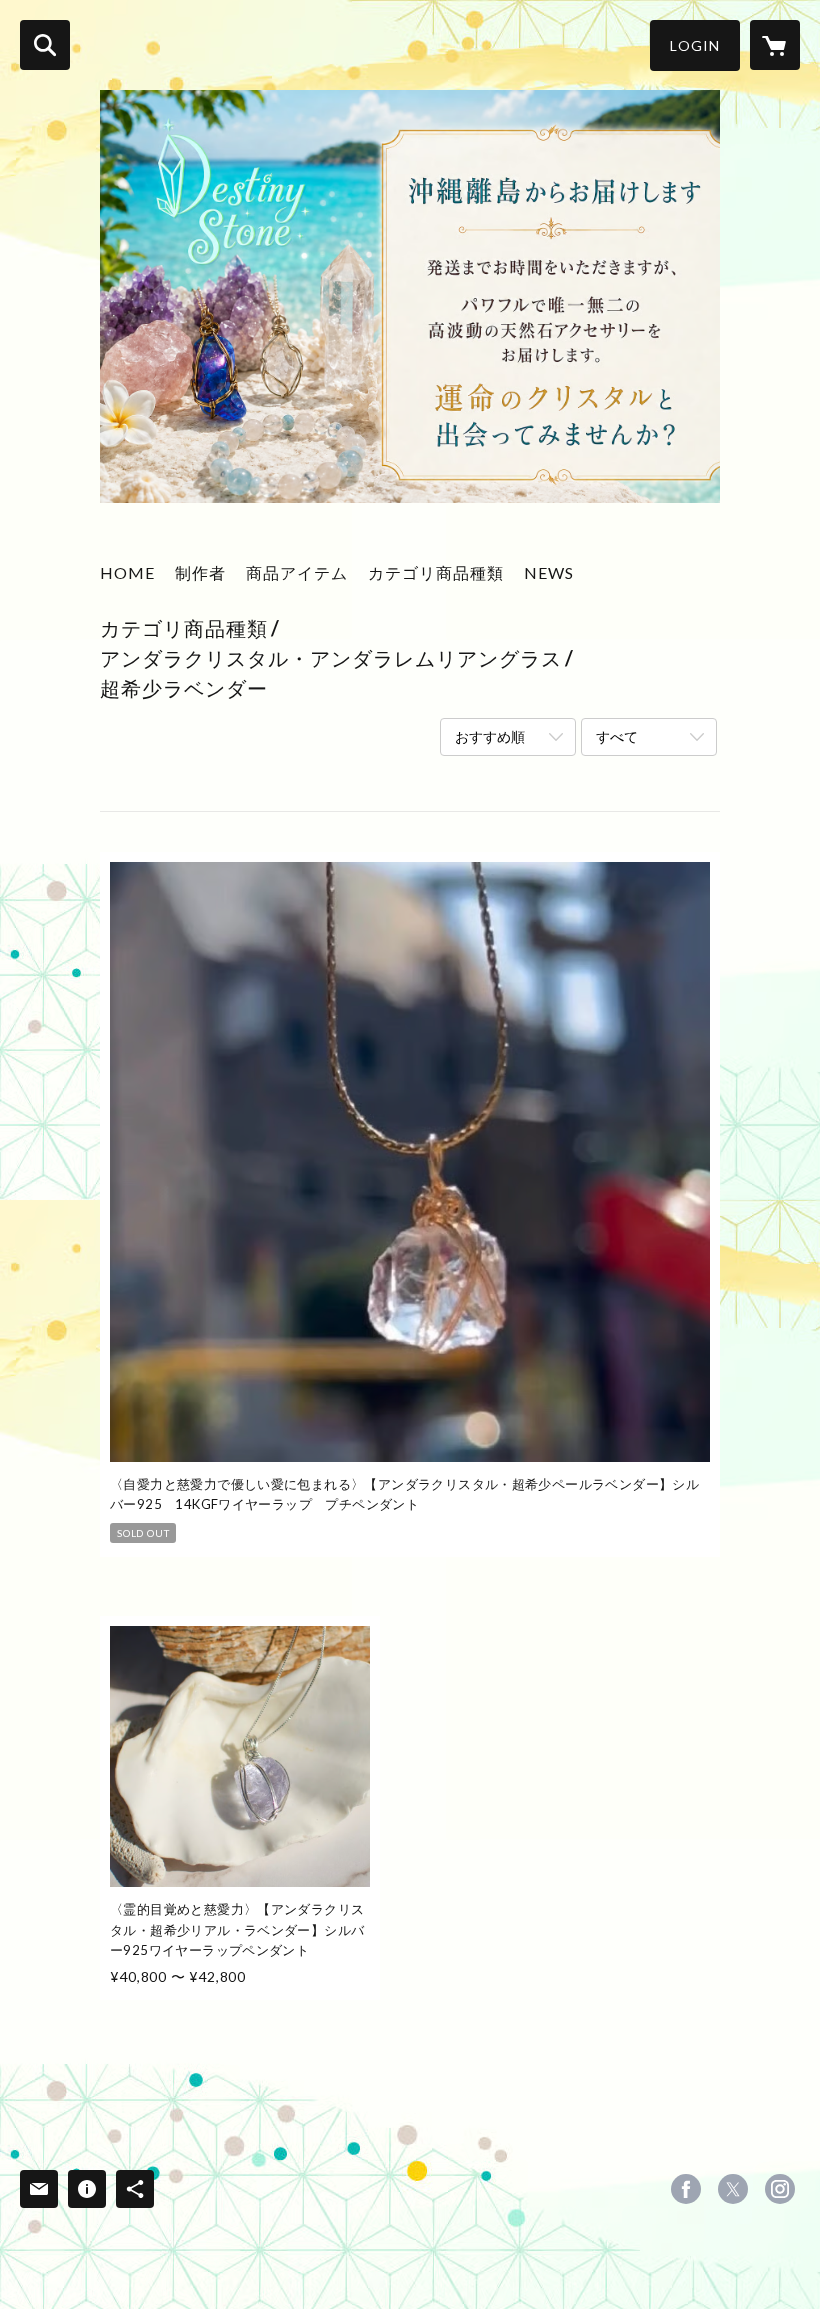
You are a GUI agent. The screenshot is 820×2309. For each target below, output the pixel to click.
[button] (695, 45)
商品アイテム (297, 572)
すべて (617, 736)
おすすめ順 (490, 736)
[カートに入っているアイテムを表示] (775, 45)
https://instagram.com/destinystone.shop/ (780, 2189)
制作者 (200, 572)
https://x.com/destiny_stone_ (733, 2189)
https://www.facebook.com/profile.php (686, 2189)
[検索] (45, 45)
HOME (127, 572)
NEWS (549, 572)
